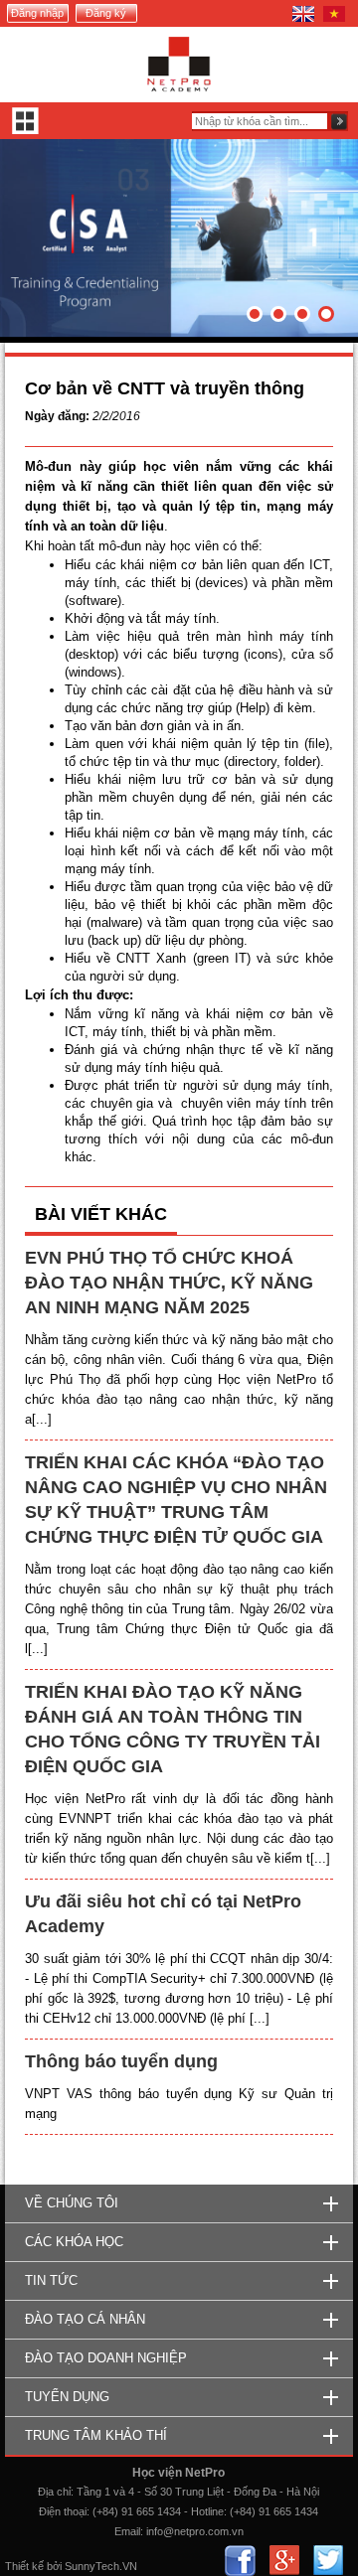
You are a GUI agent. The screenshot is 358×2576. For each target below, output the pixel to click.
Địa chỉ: (56, 2492)
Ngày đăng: (57, 416)
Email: (129, 2531)
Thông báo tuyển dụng (121, 2061)
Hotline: (209, 2511)
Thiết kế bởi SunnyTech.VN (71, 2566)
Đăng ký (106, 13)
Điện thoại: (64, 2511)
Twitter (328, 2561)
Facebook (240, 2561)
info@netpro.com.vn (195, 2531)
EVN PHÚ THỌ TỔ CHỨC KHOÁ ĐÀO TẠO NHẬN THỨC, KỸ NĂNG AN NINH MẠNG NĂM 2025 (169, 1283)
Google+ (284, 2561)
